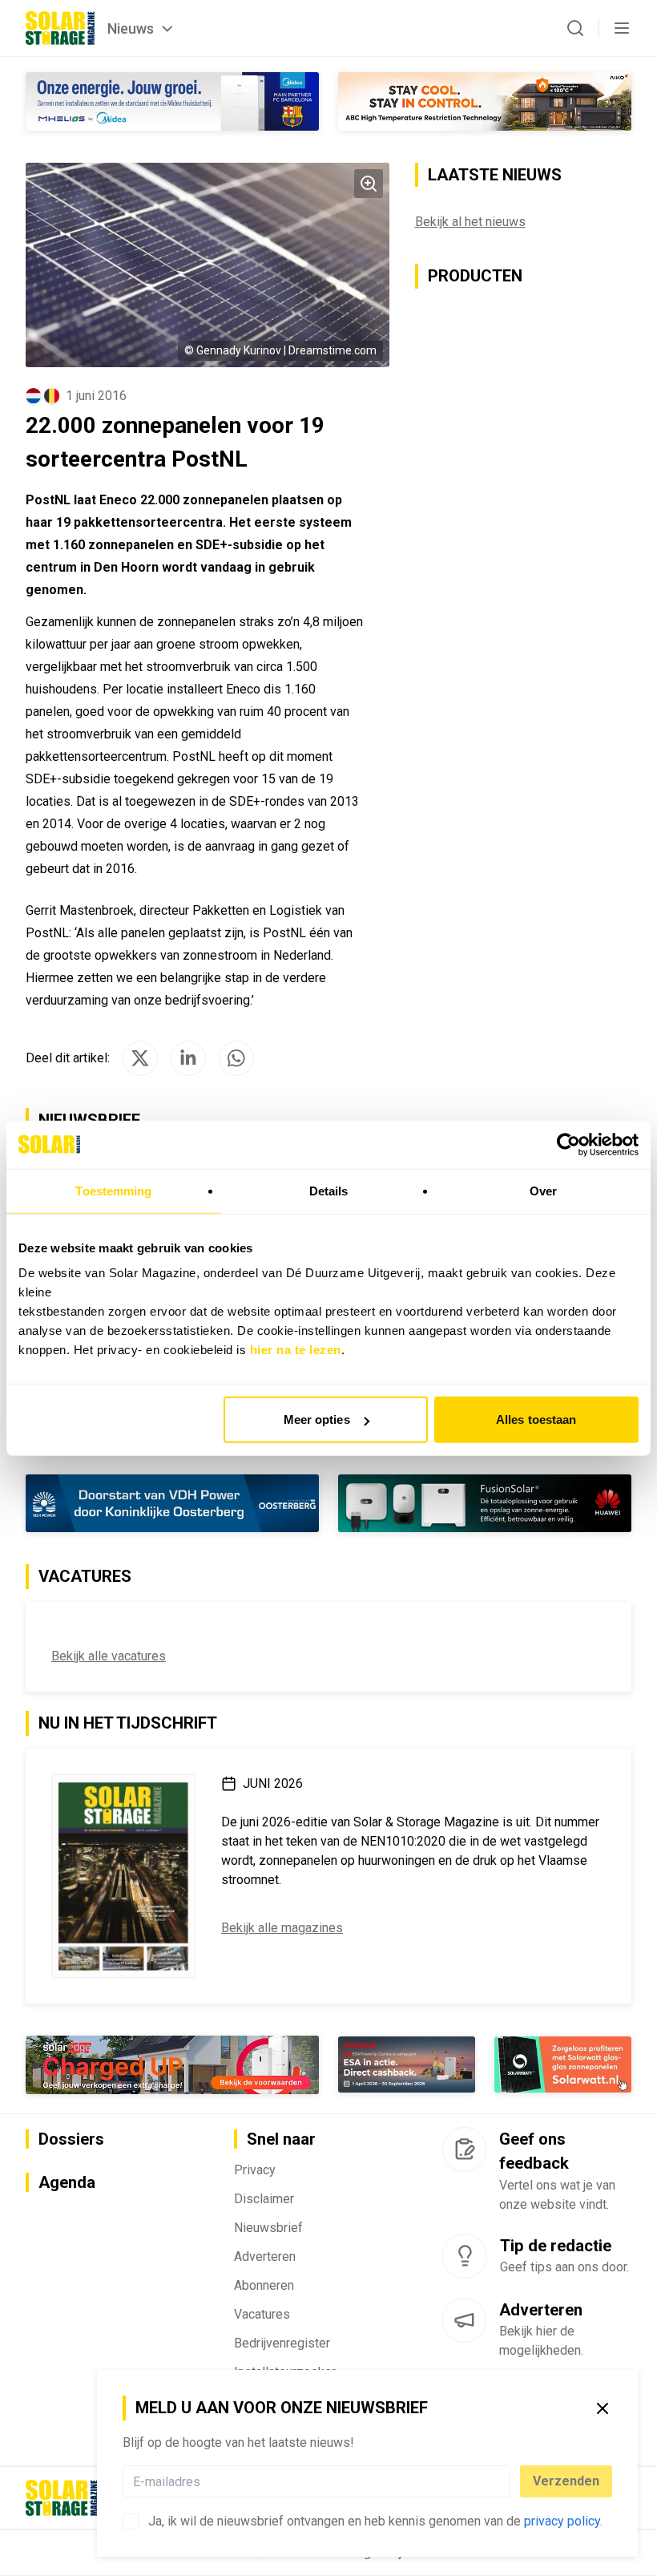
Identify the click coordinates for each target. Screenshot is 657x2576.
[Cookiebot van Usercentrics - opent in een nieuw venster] (568, 1144)
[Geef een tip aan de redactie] (465, 2256)
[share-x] (140, 1058)
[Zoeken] (575, 28)
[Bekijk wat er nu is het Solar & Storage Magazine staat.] (123, 1876)
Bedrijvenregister (282, 2343)
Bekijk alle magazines (282, 1928)
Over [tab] (543, 1190)
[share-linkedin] (188, 1058)
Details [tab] (329, 1190)
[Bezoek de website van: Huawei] (485, 1504)
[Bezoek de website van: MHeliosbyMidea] (172, 101)
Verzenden (566, 2481)
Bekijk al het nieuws (470, 222)
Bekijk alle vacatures (109, 1656)
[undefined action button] (506, 2481)
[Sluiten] (603, 2408)
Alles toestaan (536, 1419)
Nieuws (131, 28)
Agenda (67, 2182)
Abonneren (264, 2285)
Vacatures (262, 2314)
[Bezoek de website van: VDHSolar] (172, 1504)
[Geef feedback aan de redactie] (464, 2149)
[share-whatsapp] (236, 1058)
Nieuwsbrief (268, 2228)
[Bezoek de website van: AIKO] (485, 101)
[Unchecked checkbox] (131, 2521)
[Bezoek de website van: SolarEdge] (172, 2065)
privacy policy (562, 2521)
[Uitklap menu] (622, 28)
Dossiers (71, 2139)
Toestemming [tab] (113, 1190)
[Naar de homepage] (60, 28)
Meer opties (317, 1419)
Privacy (255, 2170)
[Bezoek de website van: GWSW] (407, 2064)
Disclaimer (264, 2199)
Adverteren (265, 2257)
